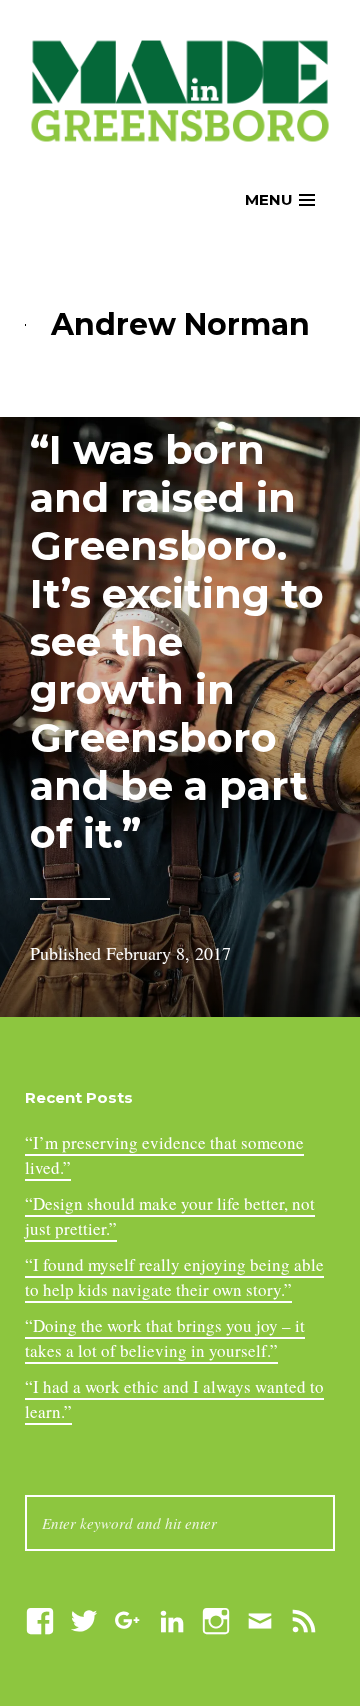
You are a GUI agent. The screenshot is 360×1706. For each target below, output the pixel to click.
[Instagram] (216, 1618)
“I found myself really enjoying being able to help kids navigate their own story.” (174, 1277)
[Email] (260, 1618)
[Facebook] (40, 1618)
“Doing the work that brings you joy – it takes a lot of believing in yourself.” (165, 1338)
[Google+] (128, 1618)
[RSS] (304, 1618)
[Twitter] (84, 1618)
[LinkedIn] (172, 1618)
